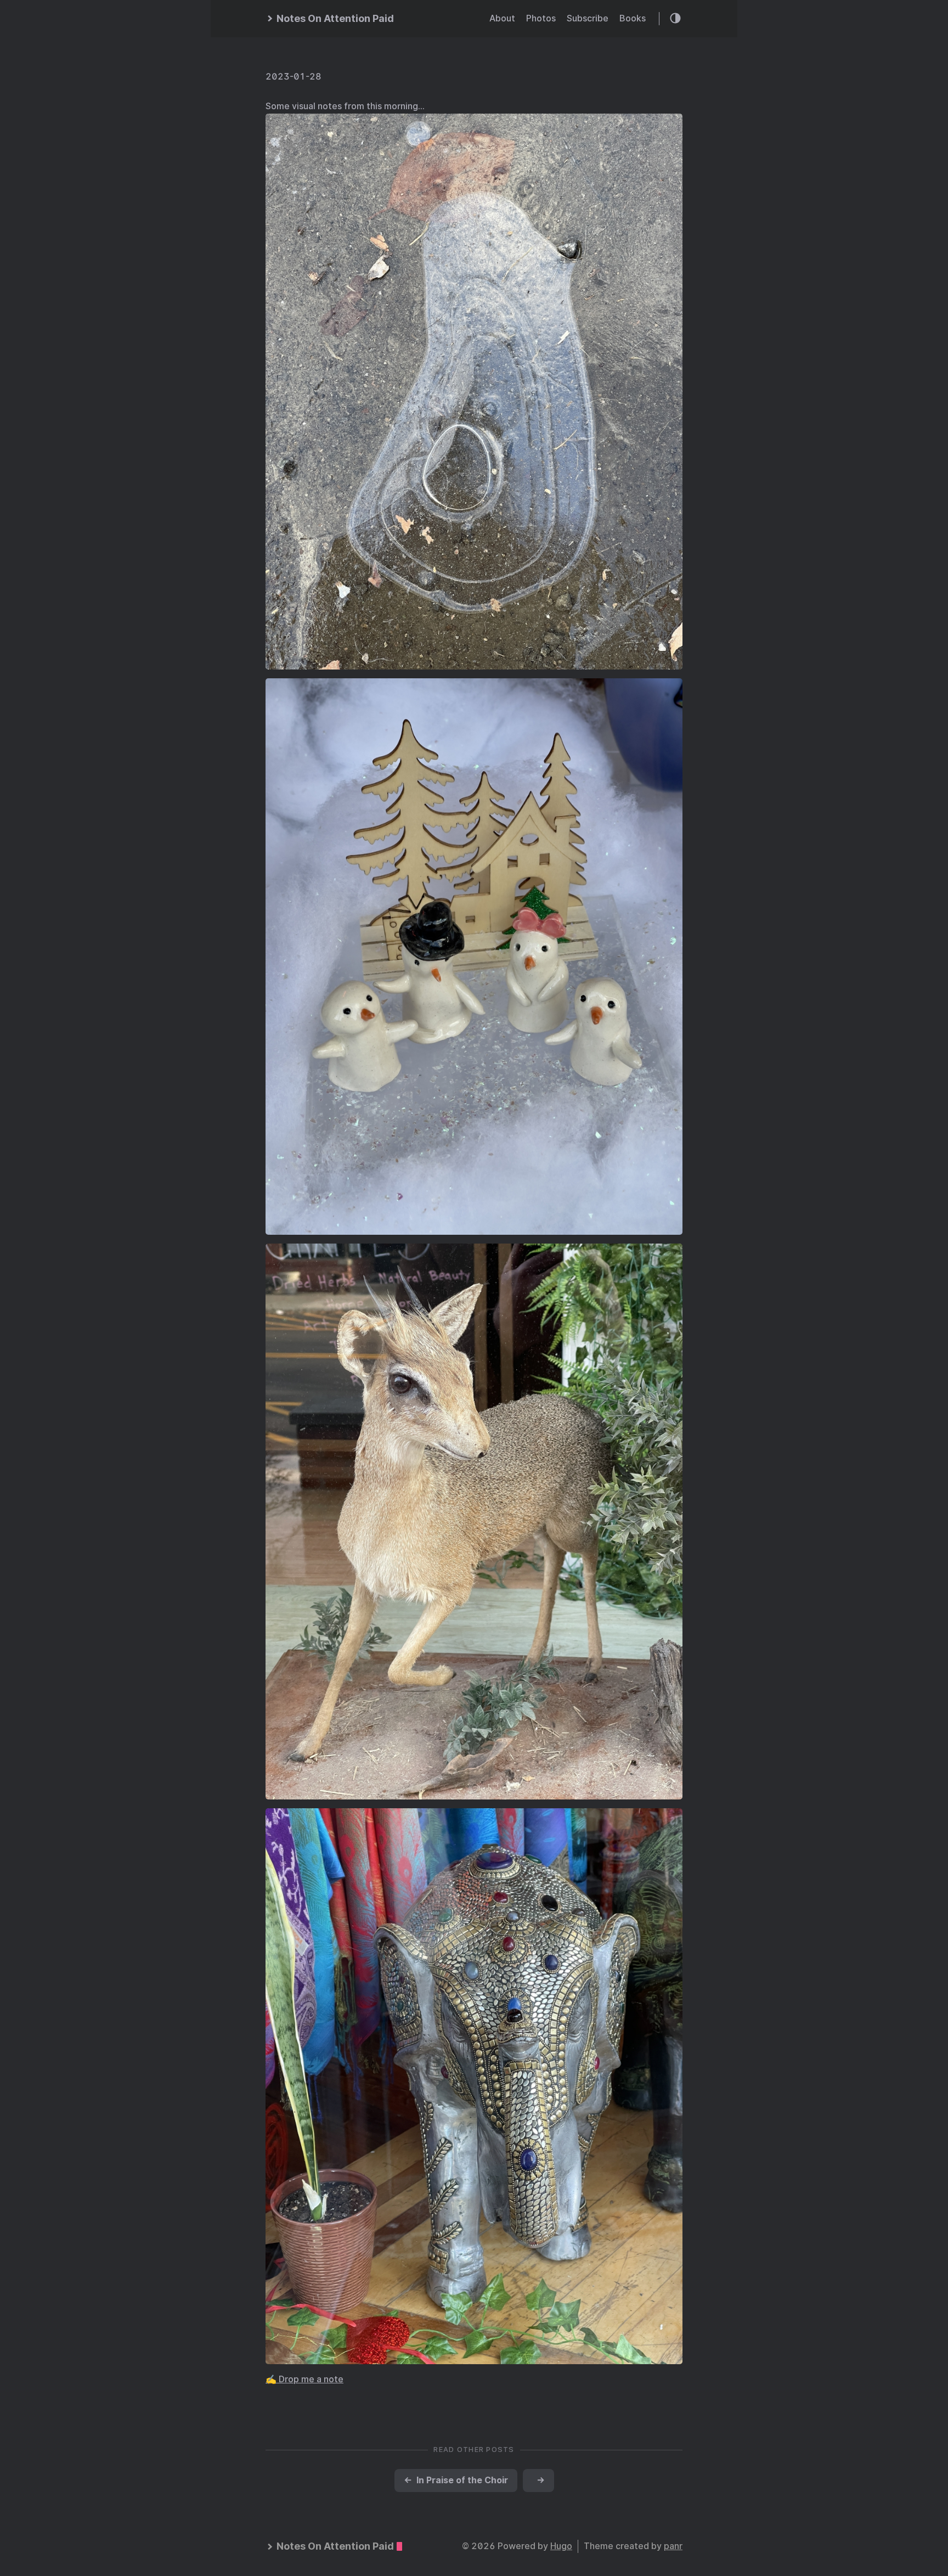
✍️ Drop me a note (304, 2379)
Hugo (561, 2546)
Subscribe (588, 18)
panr (673, 2546)
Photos (541, 18)
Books (633, 18)
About (502, 18)
